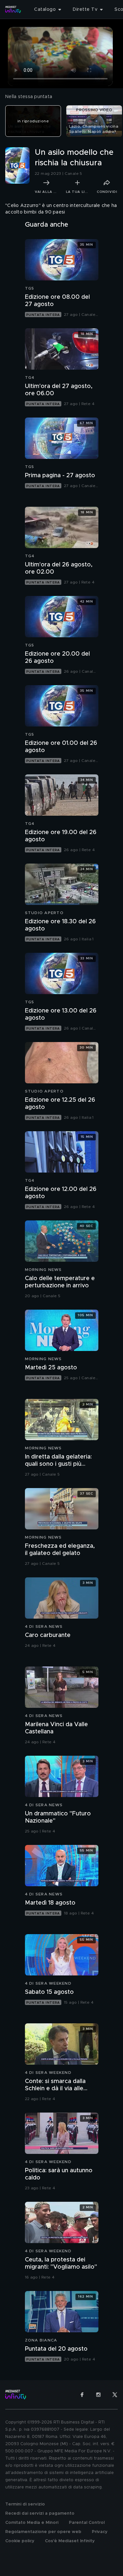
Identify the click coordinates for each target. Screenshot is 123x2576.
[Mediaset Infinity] (13, 10)
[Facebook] (82, 2395)
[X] (115, 2395)
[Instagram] (98, 2395)
